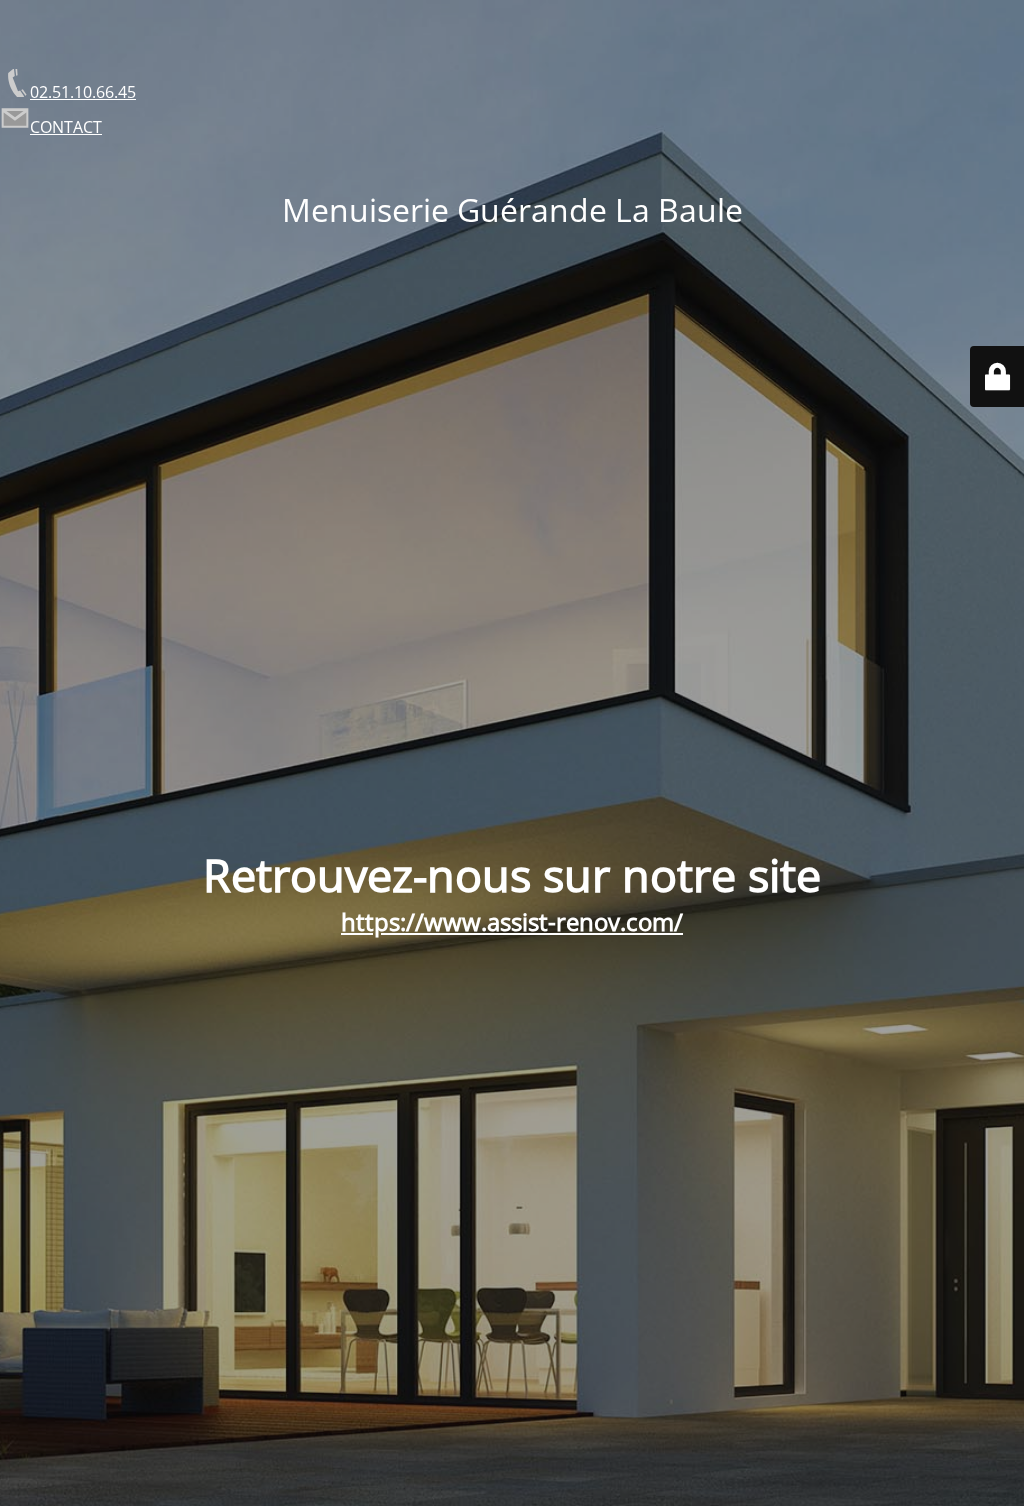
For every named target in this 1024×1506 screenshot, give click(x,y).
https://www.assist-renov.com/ (512, 921)
